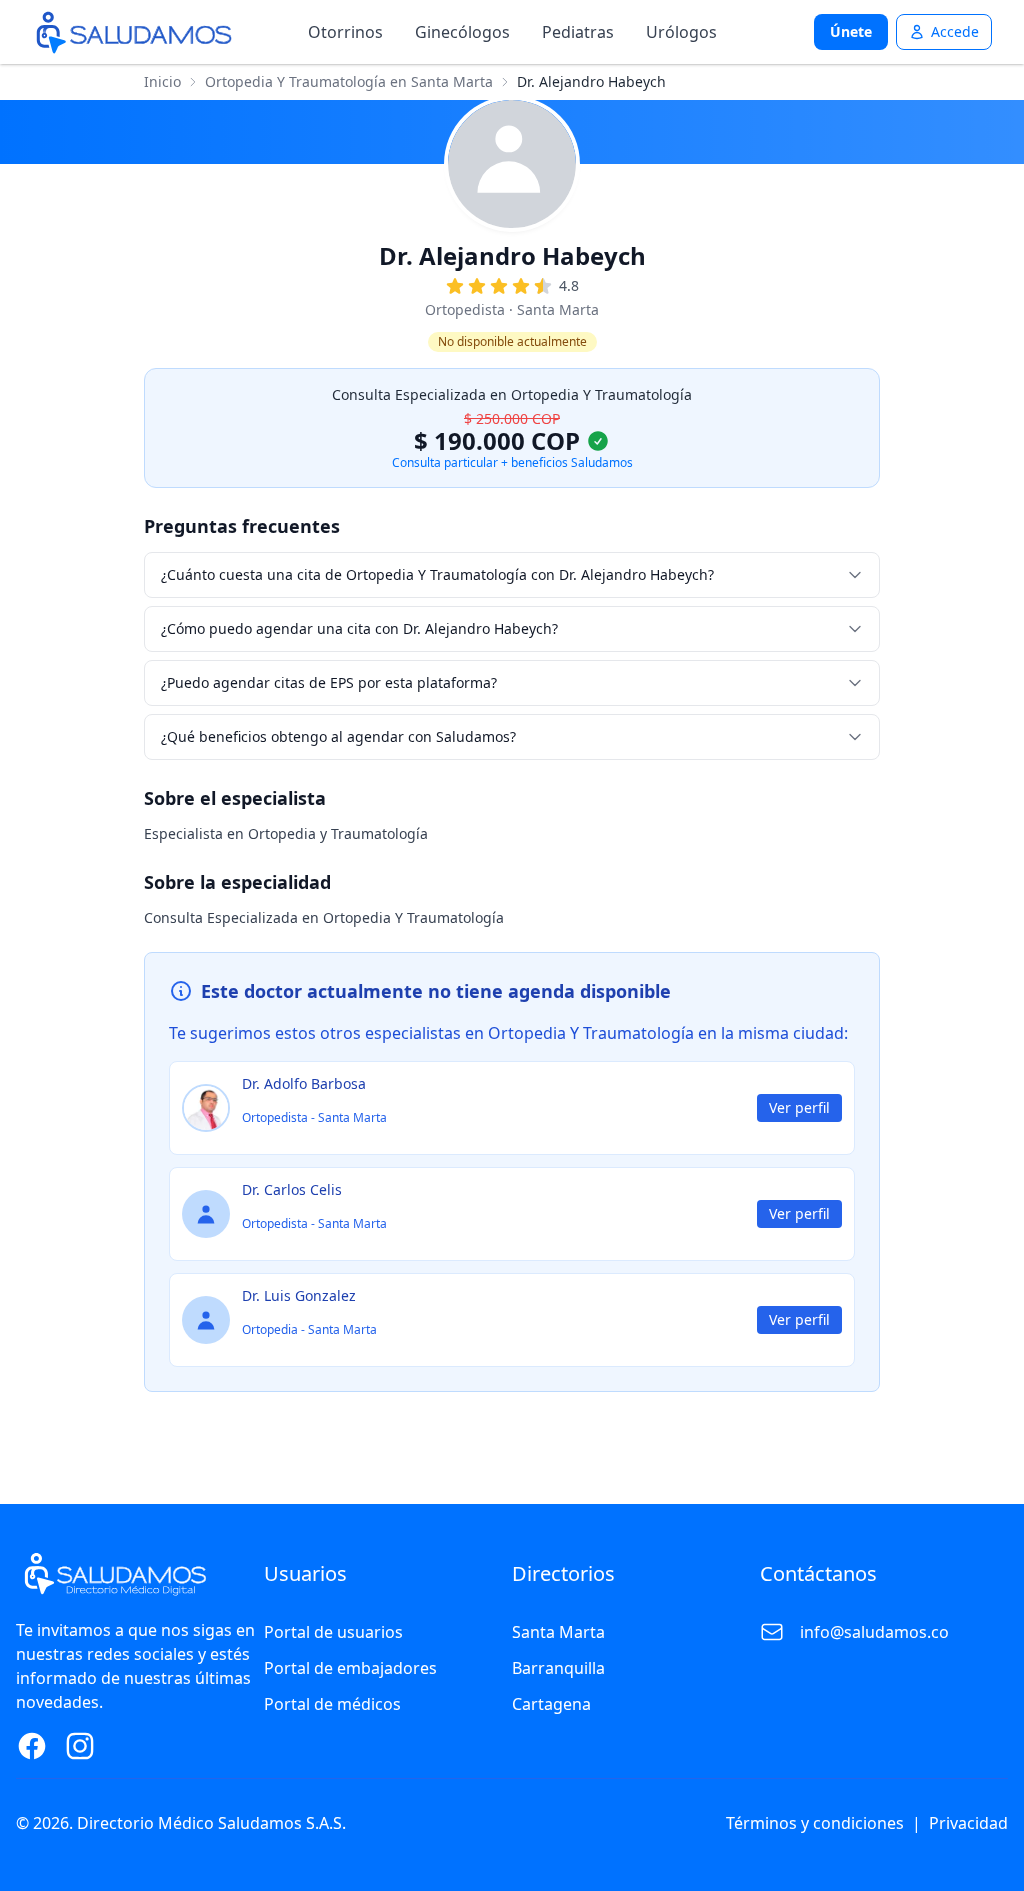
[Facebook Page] (32, 1746)
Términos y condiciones (815, 1823)
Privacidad (968, 1823)
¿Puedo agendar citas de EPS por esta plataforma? (329, 682)
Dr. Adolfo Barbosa (304, 1083)
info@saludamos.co (874, 1632)
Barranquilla (558, 1668)
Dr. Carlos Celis (292, 1189)
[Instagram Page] (80, 1746)
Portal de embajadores (350, 1668)
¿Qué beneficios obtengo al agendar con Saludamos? (338, 736)
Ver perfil (799, 1107)
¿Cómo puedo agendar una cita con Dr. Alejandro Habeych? (359, 628)
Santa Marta (558, 1632)
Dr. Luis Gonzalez (299, 1295)
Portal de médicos (332, 1704)
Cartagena (551, 1704)
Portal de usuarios (333, 1632)
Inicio (162, 81)
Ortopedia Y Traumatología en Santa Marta (349, 81)
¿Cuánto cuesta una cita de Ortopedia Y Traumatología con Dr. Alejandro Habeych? (437, 574)
